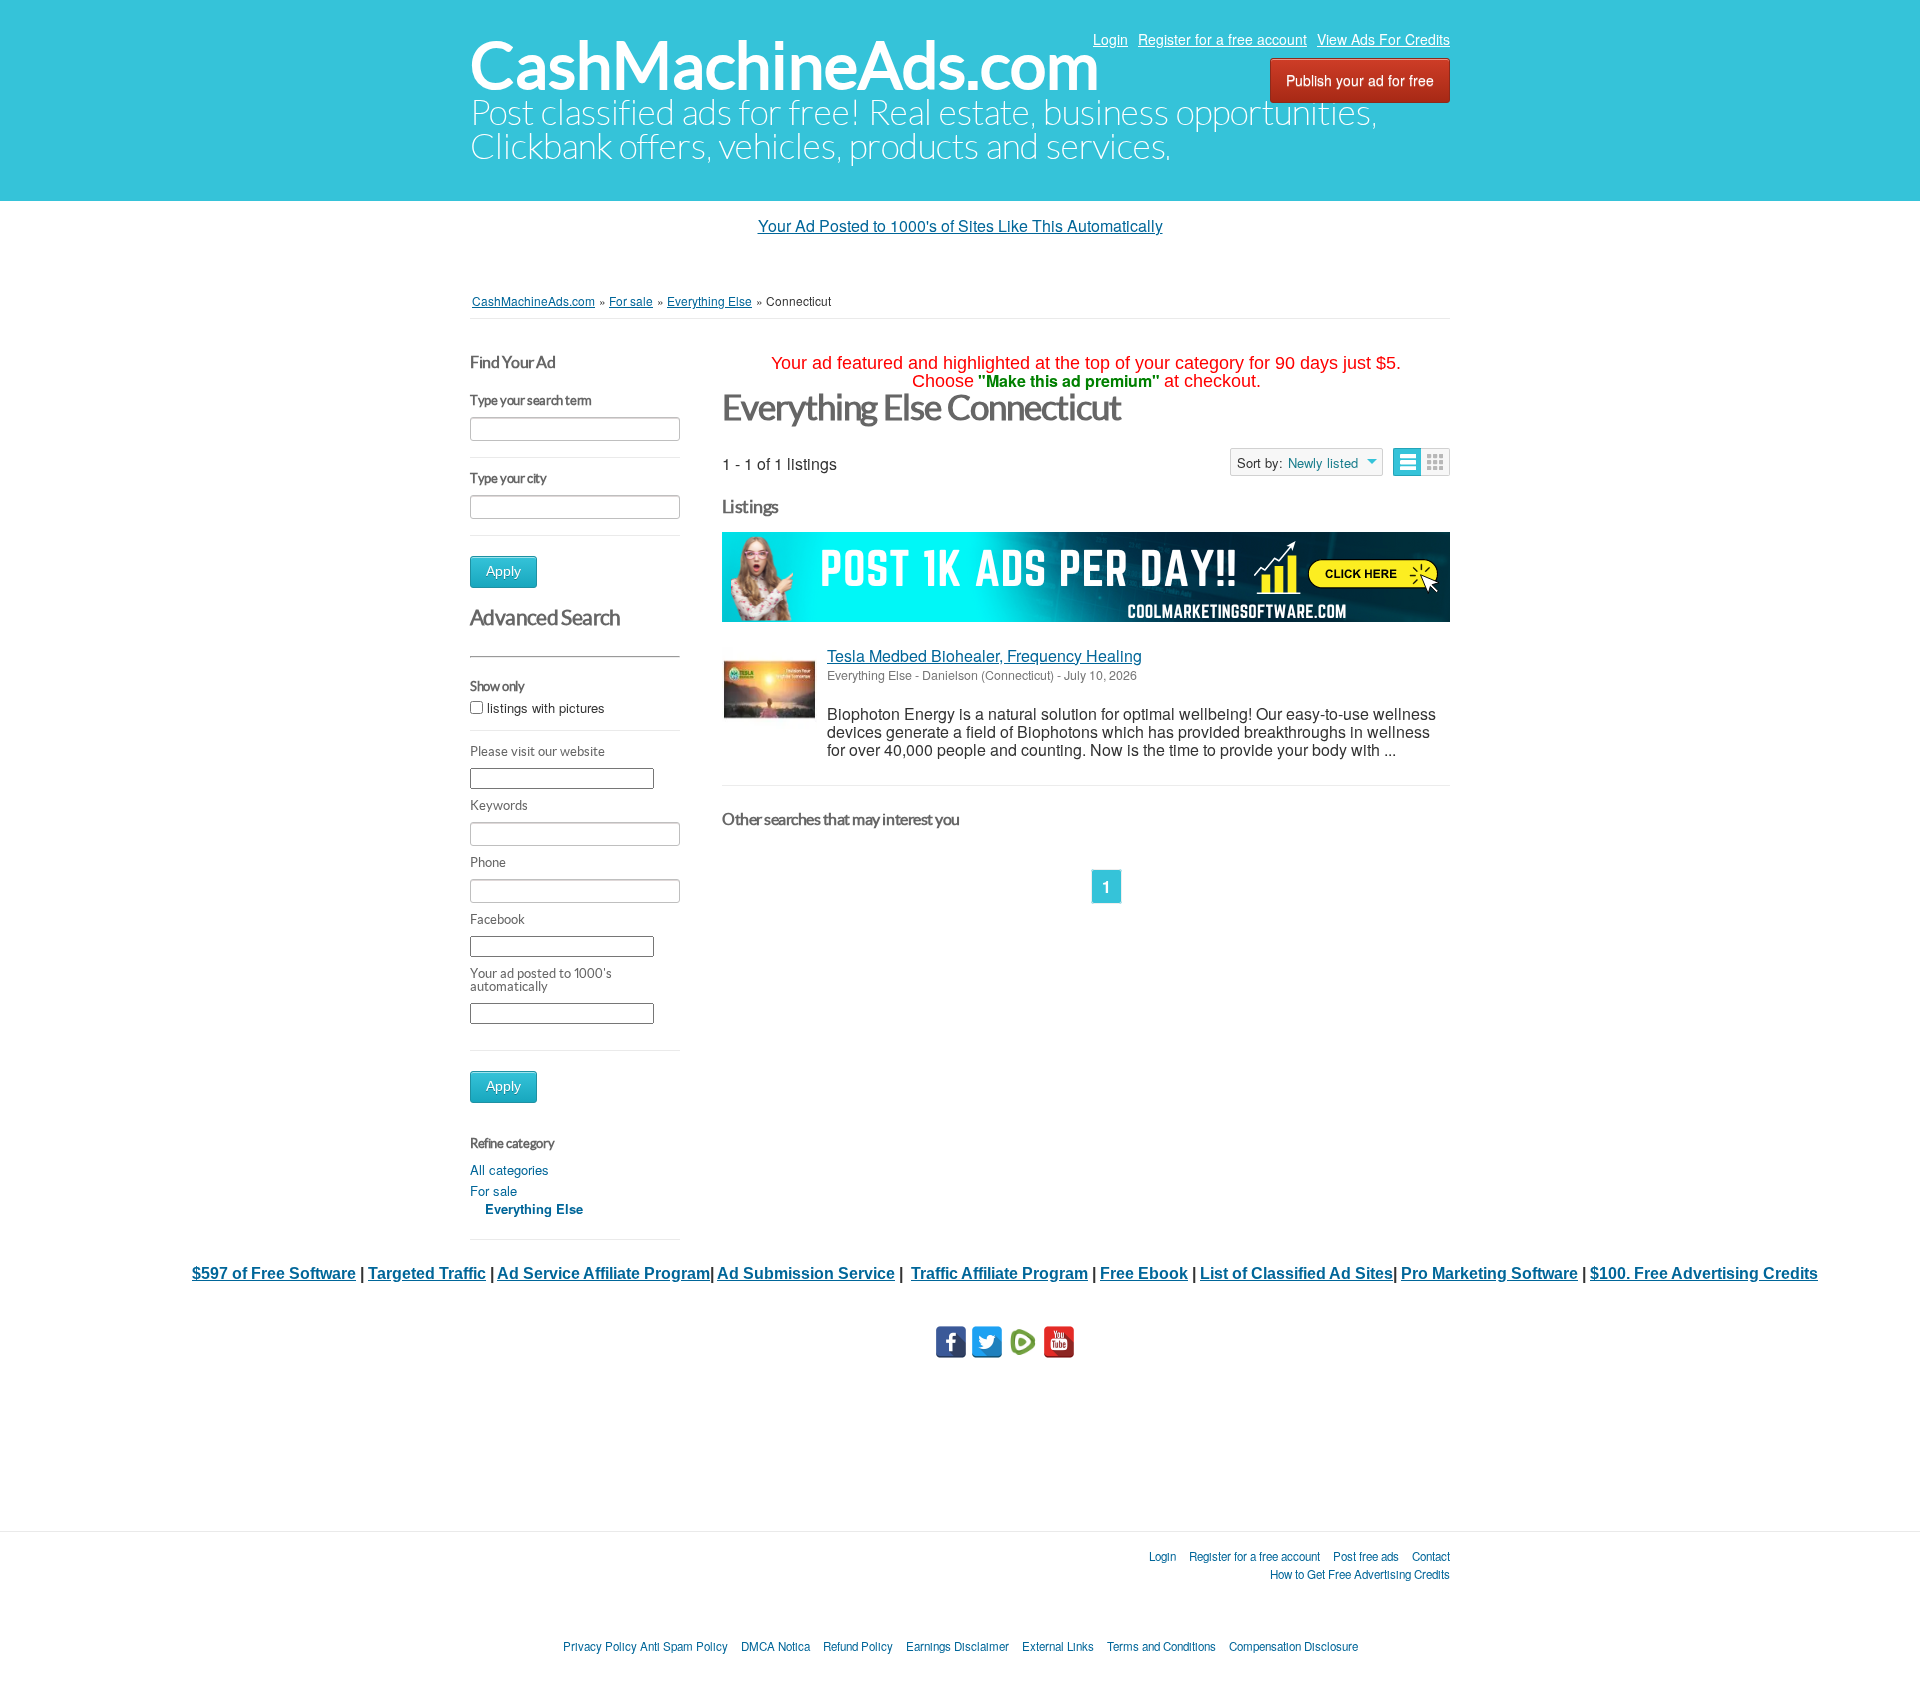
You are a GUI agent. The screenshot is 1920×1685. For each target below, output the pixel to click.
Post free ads (1366, 1556)
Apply (503, 571)
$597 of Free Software (274, 1273)
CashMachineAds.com (784, 65)
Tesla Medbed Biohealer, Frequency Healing (984, 655)
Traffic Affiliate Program (999, 1273)
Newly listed (1323, 463)
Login (1110, 39)
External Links (1058, 1646)
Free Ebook (1144, 1273)
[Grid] (1435, 462)
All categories (509, 1169)
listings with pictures (546, 707)
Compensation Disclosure (1293, 1646)
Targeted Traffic (427, 1273)
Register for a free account (1222, 39)
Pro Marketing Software (1489, 1273)
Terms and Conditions (1161, 1646)
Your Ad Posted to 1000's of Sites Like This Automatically (960, 225)
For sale (493, 1190)
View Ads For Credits (1383, 39)
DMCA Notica (775, 1646)
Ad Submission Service (806, 1273)
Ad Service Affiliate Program (603, 1273)
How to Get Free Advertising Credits (1360, 1574)
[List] (1407, 462)
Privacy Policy (600, 1646)
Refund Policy (858, 1646)
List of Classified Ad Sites (1296, 1273)
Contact (1431, 1556)
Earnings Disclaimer (957, 1646)
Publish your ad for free (1360, 80)
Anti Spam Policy (684, 1646)
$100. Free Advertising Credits (1704, 1273)
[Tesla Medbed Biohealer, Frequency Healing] (769, 689)
